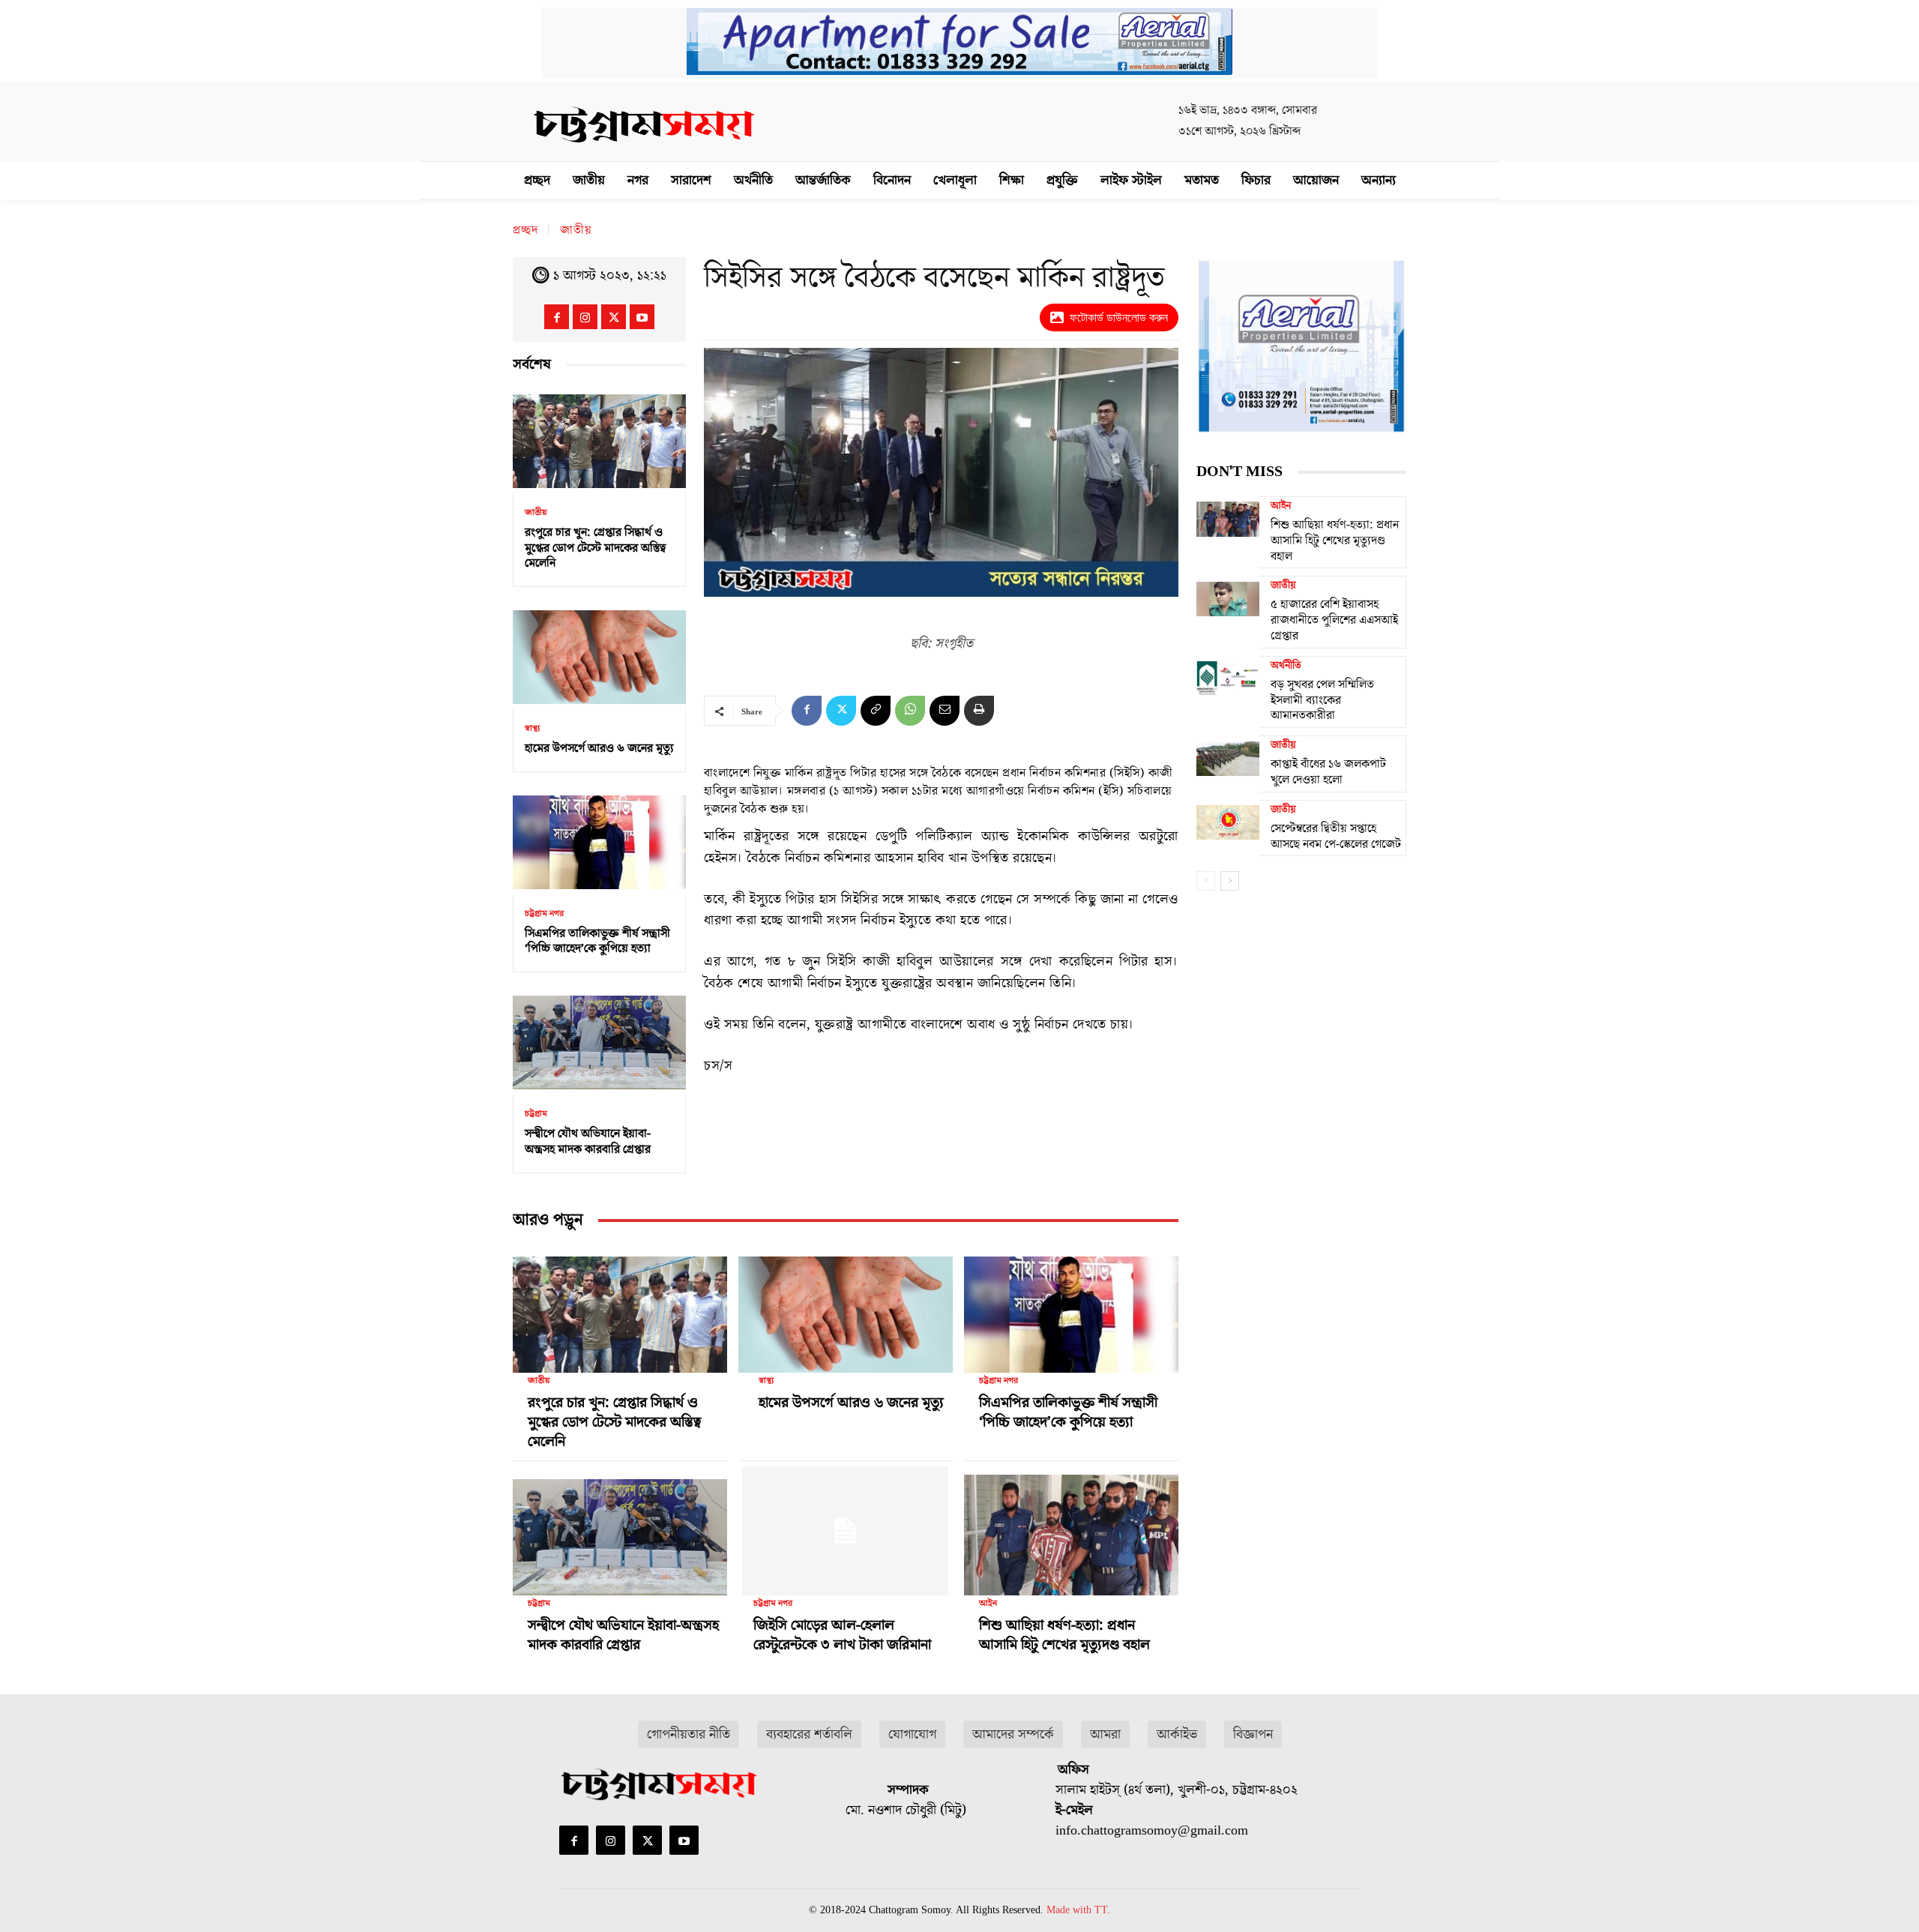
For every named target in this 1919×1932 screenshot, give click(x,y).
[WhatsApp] (910, 711)
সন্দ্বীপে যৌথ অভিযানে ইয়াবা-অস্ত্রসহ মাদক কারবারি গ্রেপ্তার (588, 1141)
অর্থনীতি (1286, 666)
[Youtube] (642, 317)
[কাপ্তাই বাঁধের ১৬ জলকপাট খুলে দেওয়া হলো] (1228, 758)
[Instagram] (585, 317)
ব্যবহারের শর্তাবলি (809, 1734)
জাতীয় (576, 230)
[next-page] (1230, 881)
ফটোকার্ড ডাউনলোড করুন (1119, 318)
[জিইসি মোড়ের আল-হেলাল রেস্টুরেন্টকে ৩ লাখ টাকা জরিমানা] (846, 1531)
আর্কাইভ (1177, 1734)
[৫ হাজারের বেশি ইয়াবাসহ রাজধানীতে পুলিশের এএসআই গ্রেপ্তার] (1228, 598)
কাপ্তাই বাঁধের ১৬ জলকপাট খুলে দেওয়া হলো (1328, 772)
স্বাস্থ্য (532, 729)
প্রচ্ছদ (525, 230)
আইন (988, 1604)
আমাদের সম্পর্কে (1013, 1734)
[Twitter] (614, 317)
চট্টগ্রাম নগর (544, 914)
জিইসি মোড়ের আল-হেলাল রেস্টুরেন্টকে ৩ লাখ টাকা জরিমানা (842, 1635)
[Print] (979, 711)
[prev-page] (1206, 881)
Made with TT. (1078, 1910)
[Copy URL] (876, 711)
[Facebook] (557, 317)
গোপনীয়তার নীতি (689, 1734)
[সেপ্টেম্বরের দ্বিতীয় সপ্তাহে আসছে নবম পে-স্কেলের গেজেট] (1228, 822)
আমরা (1105, 1734)
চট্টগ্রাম (536, 1114)
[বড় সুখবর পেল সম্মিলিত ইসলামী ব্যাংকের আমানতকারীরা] (1228, 678)
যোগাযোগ (912, 1734)
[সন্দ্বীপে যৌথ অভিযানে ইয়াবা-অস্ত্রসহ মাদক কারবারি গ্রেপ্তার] (599, 1042)
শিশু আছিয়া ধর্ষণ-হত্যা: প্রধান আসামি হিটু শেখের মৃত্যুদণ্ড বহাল (1064, 1635)
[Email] (945, 711)
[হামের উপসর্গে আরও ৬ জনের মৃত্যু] (599, 657)
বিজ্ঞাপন (1253, 1734)
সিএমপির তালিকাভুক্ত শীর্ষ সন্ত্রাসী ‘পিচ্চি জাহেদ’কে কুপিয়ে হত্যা (597, 941)
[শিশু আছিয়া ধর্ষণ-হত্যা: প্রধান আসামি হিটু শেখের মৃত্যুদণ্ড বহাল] (1071, 1531)
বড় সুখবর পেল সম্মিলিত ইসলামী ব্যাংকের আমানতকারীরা (1322, 700)
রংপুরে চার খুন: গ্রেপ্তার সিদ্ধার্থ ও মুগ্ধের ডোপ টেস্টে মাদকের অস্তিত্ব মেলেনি (595, 548)
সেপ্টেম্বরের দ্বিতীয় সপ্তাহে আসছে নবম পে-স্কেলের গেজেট (1336, 836)
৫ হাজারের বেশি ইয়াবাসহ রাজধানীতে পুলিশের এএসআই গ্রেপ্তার (1334, 620)
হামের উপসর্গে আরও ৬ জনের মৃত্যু (599, 748)
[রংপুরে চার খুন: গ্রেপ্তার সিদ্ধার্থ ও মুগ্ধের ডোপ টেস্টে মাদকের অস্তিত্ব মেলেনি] (599, 441)
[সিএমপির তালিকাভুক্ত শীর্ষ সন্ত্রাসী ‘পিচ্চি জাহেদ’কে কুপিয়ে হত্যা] (599, 842)
